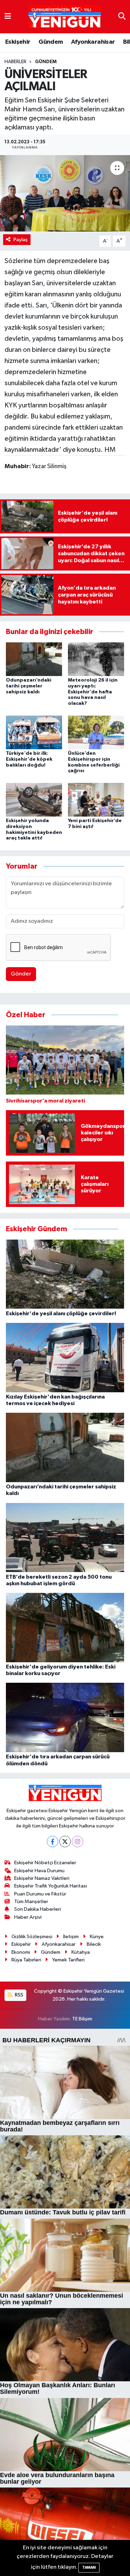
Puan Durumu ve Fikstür (40, 1894)
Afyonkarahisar (93, 42)
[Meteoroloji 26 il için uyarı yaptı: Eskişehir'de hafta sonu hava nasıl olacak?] (96, 659)
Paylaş (21, 240)
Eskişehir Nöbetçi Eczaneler (45, 1863)
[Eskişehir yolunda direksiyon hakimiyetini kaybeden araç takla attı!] (34, 799)
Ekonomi (21, 1952)
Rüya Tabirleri (26, 1960)
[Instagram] (77, 1842)
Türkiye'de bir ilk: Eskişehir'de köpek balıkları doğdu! (29, 759)
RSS (19, 1995)
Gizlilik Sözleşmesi (32, 1937)
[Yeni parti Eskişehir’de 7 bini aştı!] (96, 799)
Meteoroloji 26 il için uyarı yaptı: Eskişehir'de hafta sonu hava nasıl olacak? (93, 692)
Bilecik (94, 1944)
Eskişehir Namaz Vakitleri (42, 1878)
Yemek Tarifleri (68, 1960)
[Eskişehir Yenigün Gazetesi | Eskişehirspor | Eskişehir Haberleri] (65, 17)
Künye (97, 1937)
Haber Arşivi (28, 1917)
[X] (65, 1842)
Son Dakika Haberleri (38, 1909)
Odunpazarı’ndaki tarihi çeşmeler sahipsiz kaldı (29, 686)
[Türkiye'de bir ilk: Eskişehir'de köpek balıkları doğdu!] (34, 732)
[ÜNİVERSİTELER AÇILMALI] (65, 193)
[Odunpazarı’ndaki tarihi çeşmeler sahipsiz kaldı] (34, 659)
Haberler (15, 62)
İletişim (71, 1937)
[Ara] (122, 16)
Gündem (51, 42)
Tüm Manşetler (31, 1902)
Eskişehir (18, 42)
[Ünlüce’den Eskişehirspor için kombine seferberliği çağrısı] (96, 732)
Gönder (21, 974)
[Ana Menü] (8, 16)
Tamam (89, 2567)
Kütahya (81, 1952)
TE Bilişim (82, 2019)
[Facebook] (53, 1842)
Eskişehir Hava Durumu (39, 1871)
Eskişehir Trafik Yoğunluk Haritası (51, 1886)
